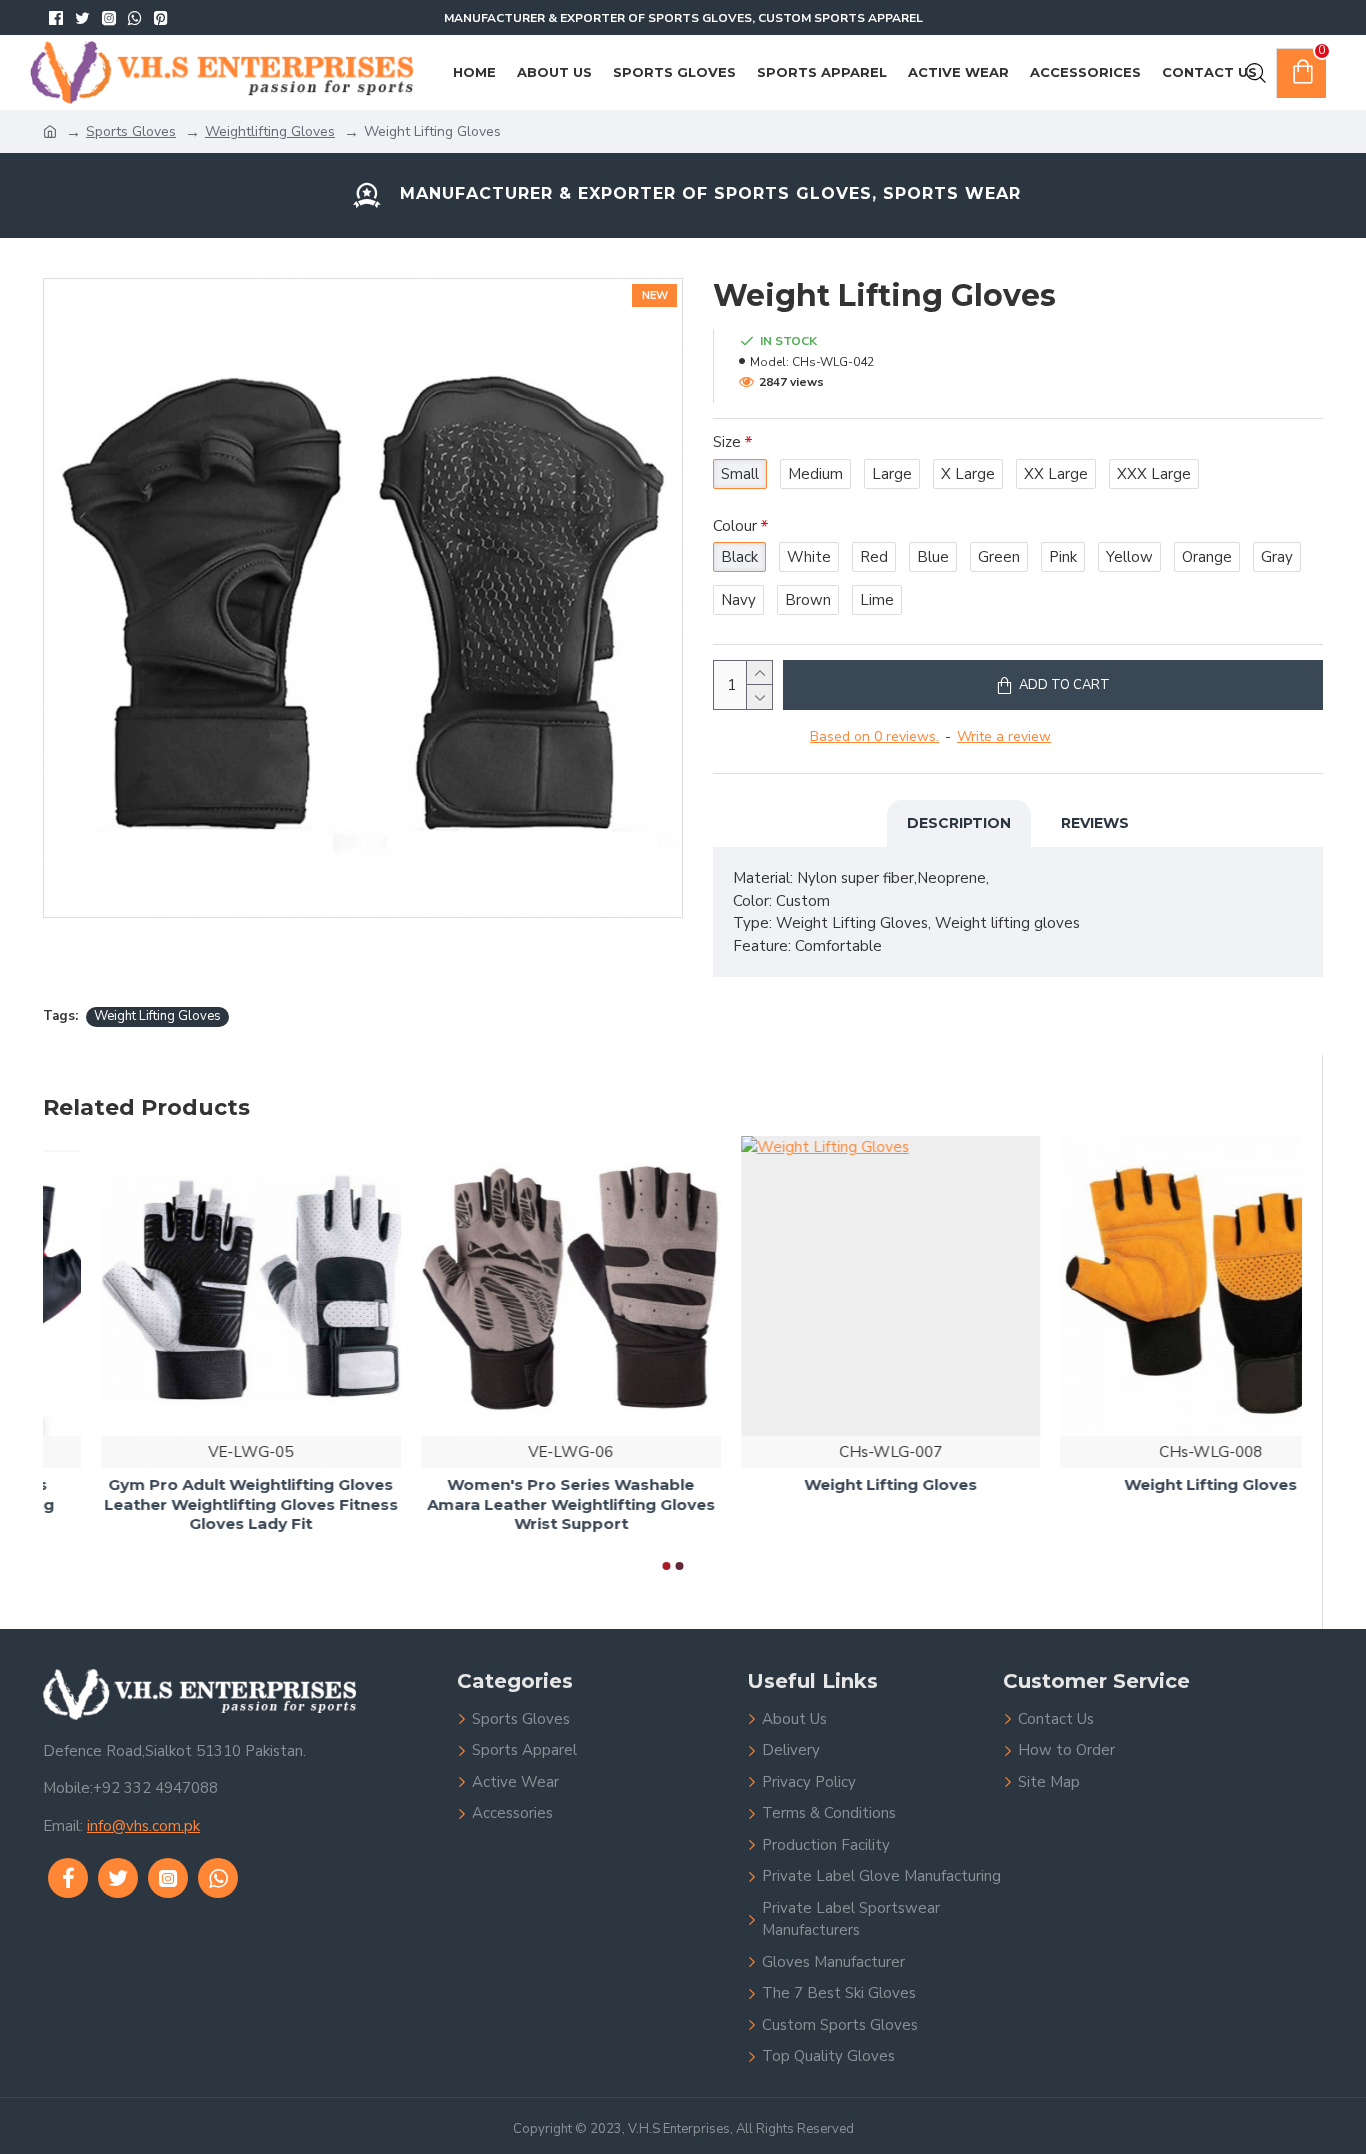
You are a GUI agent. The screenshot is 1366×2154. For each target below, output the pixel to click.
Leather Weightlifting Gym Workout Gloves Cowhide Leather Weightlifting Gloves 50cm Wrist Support (512, 1515)
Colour (735, 526)
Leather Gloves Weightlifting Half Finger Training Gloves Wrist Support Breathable (192, 1505)
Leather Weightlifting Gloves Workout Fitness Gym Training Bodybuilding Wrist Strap (1152, 1505)
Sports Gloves (131, 131)
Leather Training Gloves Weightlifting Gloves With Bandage (832, 1495)
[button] (666, 1566)
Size (727, 442)
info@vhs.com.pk (143, 1826)
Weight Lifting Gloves (157, 1016)
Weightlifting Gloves (270, 131)
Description (959, 823)
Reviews (1095, 823)
